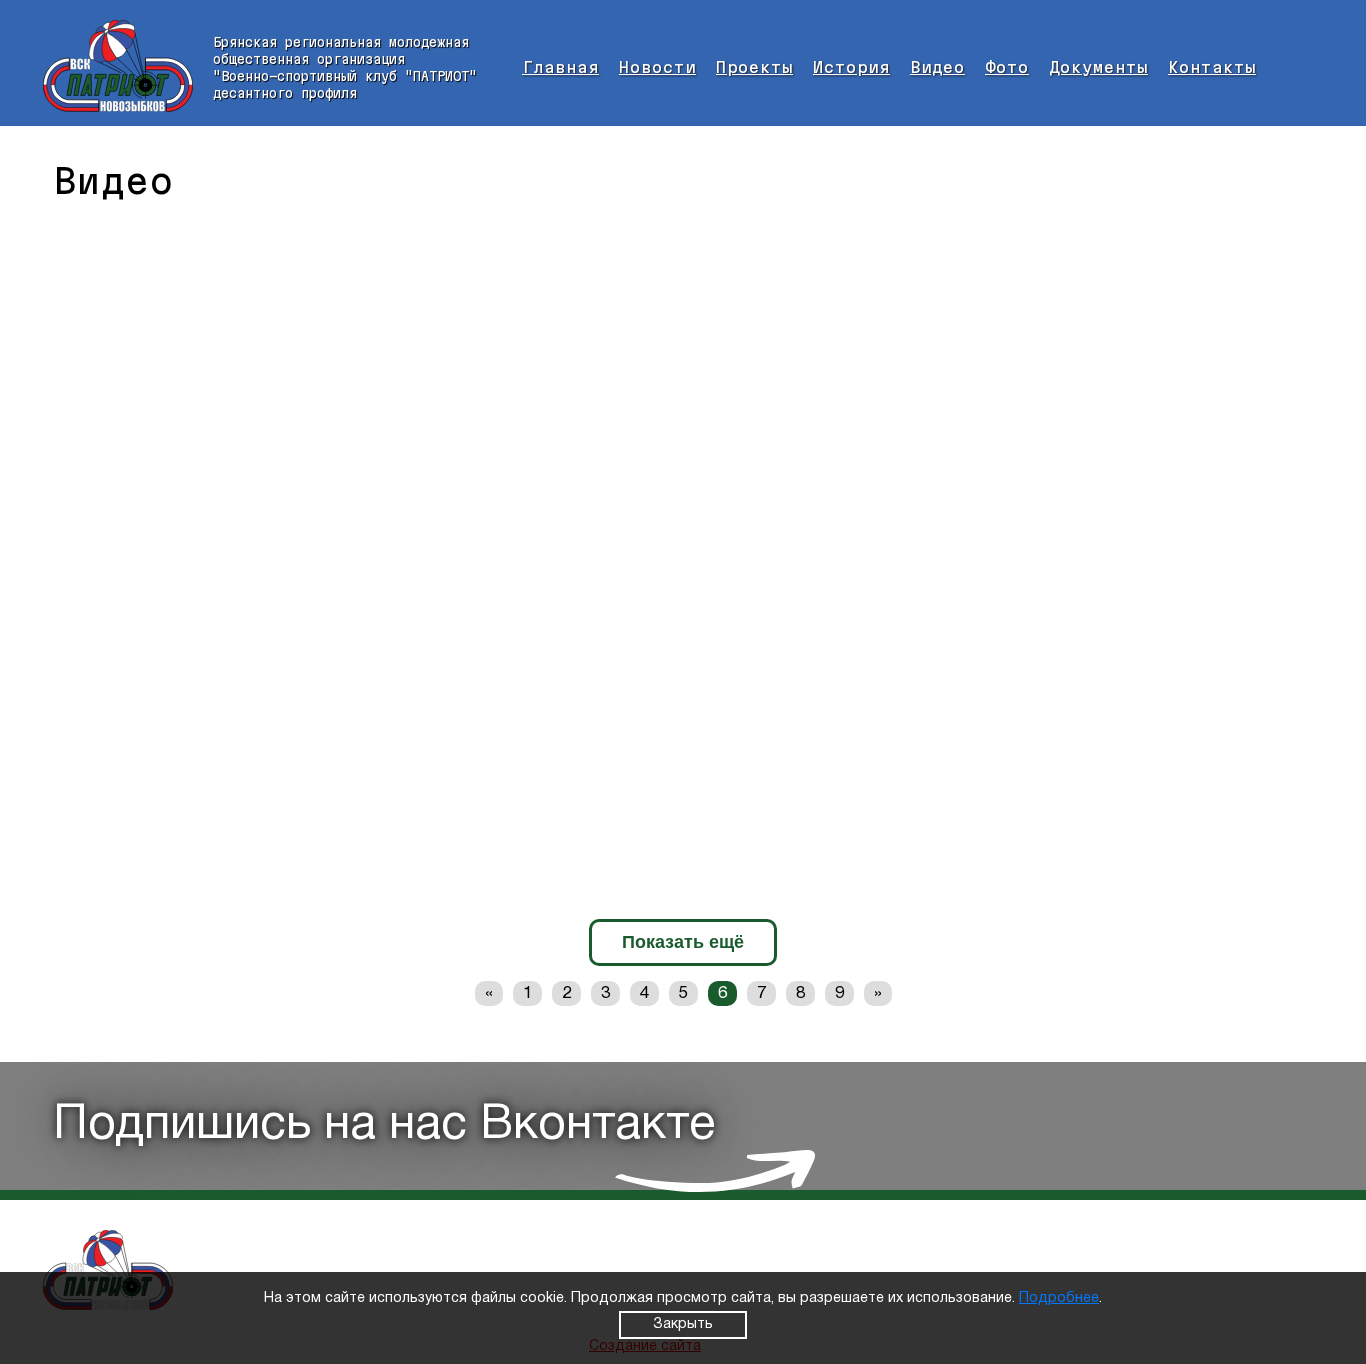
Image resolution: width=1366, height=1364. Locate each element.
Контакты (1212, 67)
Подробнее (1059, 1298)
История (851, 67)
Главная (560, 67)
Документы (1098, 67)
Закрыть (683, 1324)
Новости (657, 67)
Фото (1007, 67)
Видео (937, 67)
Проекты (754, 67)
